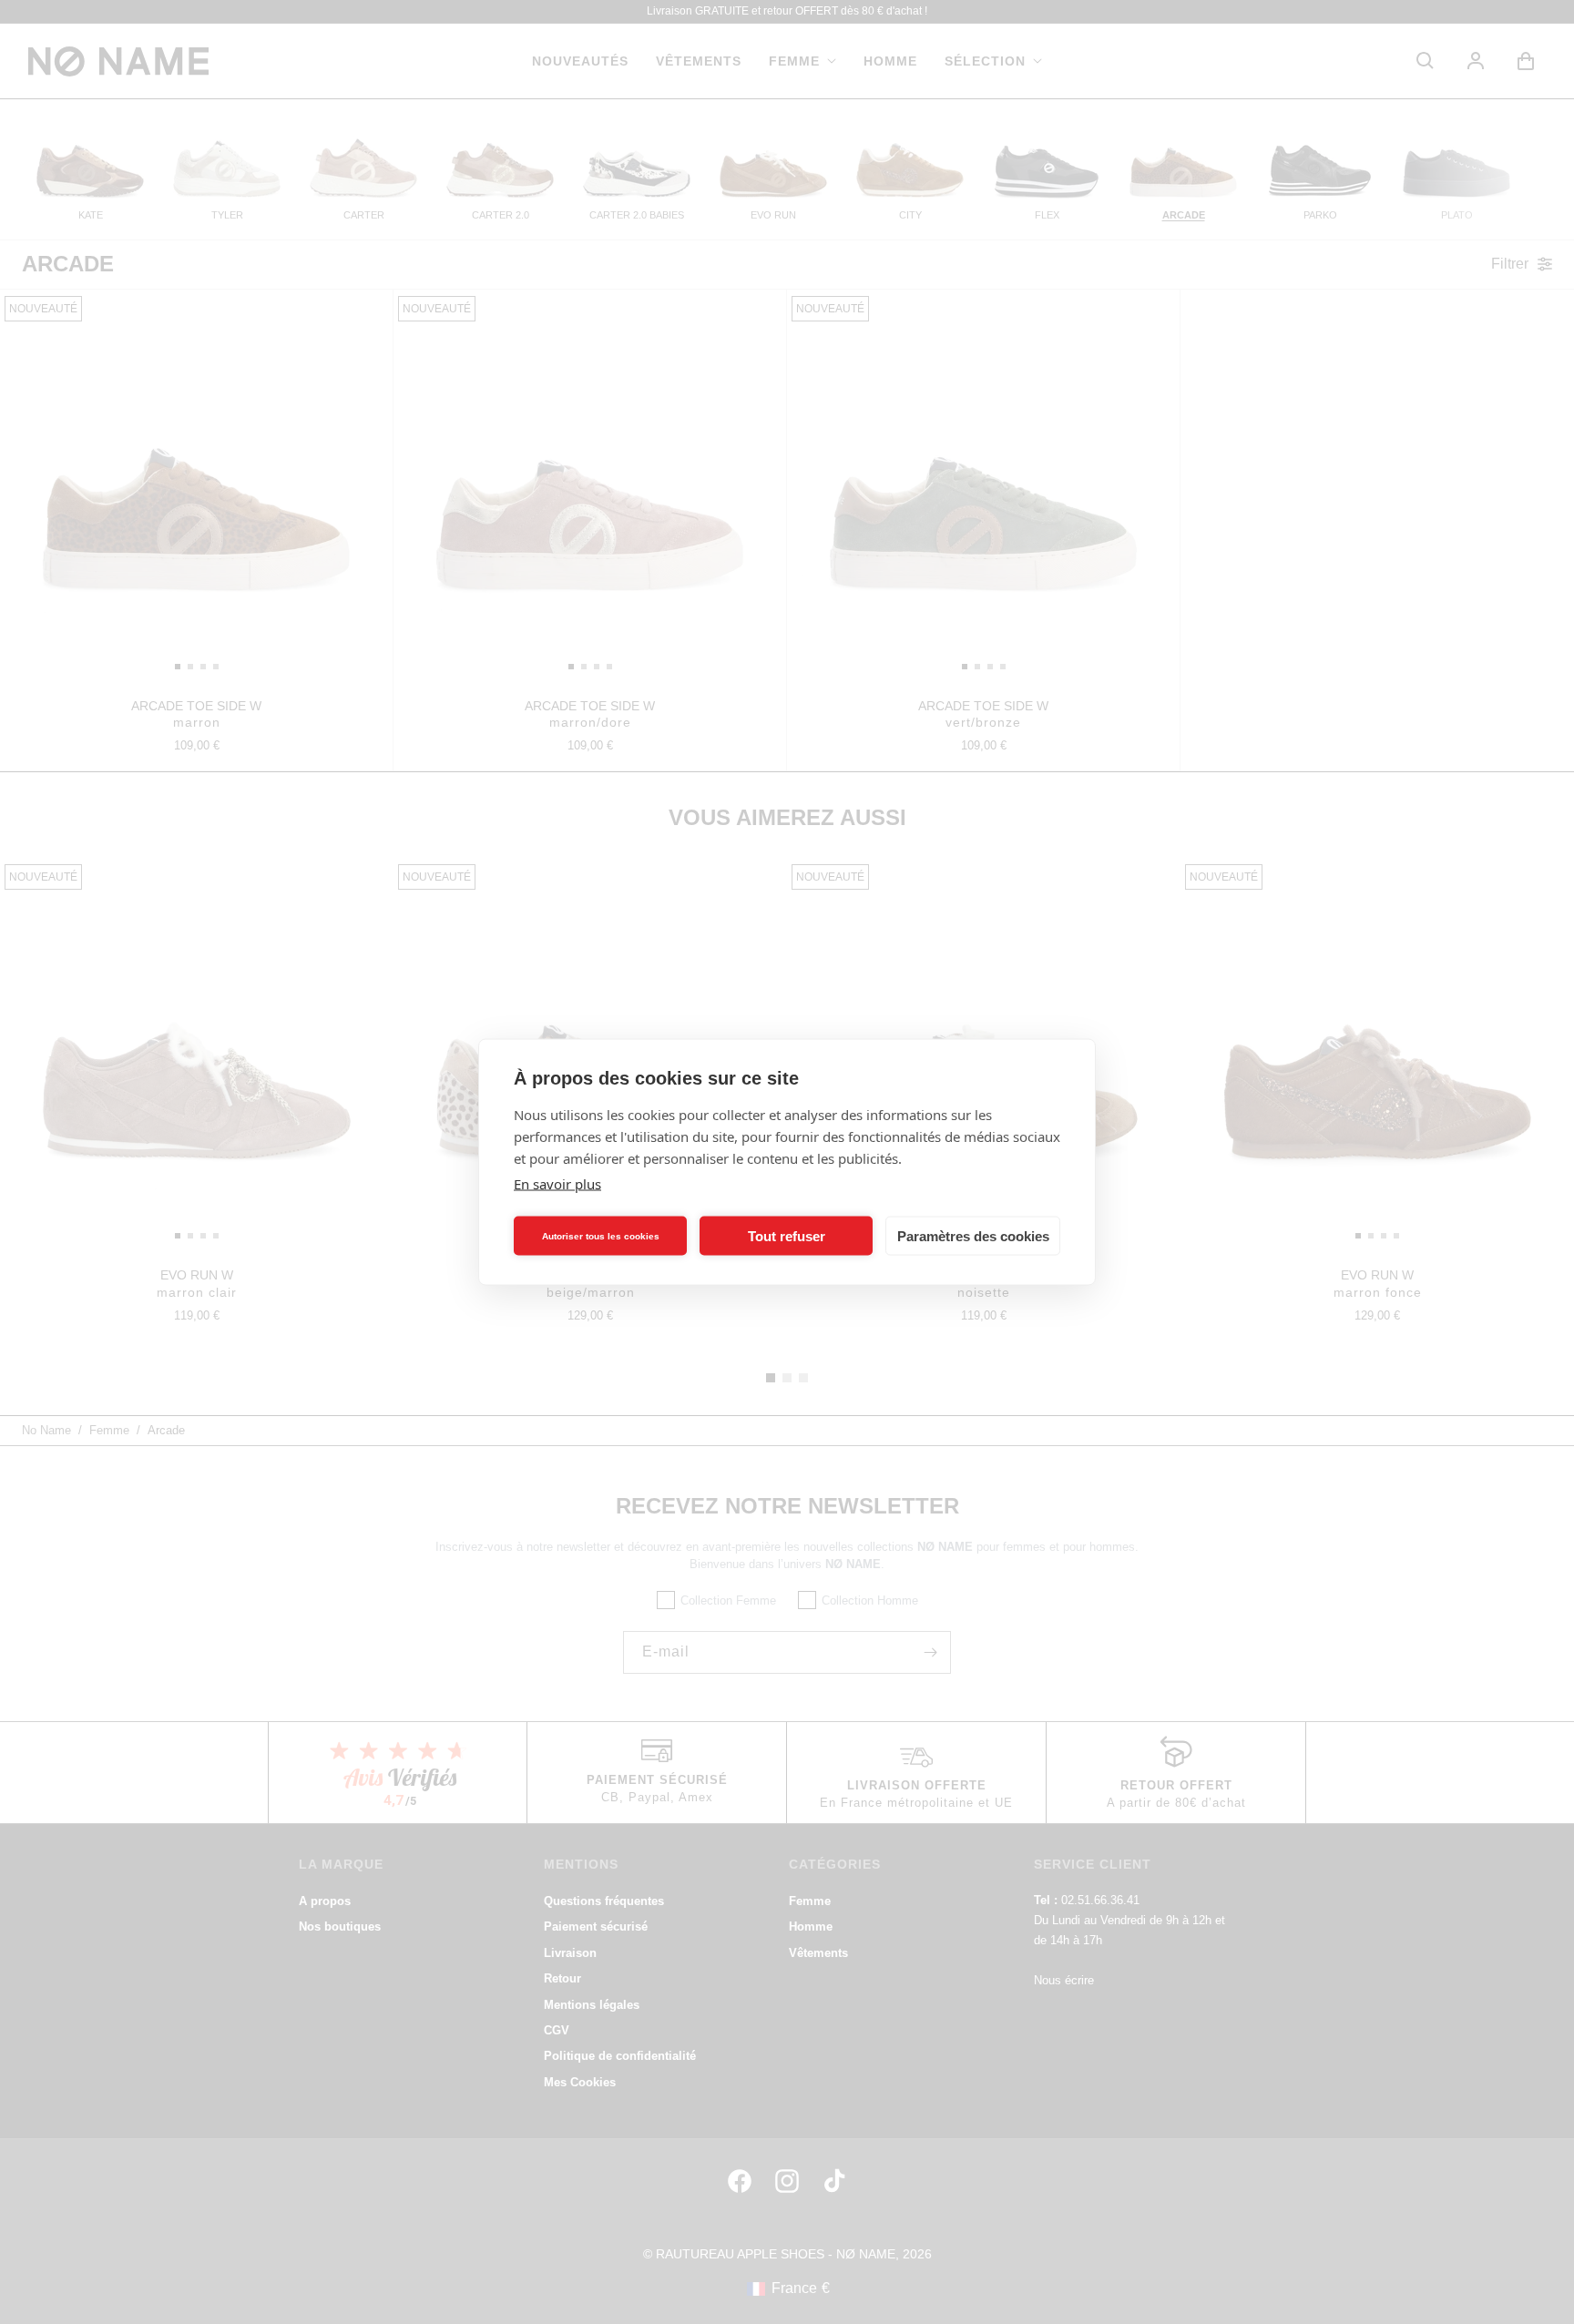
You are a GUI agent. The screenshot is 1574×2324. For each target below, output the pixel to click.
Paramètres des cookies (973, 1235)
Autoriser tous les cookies (601, 1235)
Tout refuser (787, 1235)
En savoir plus (557, 1184)
